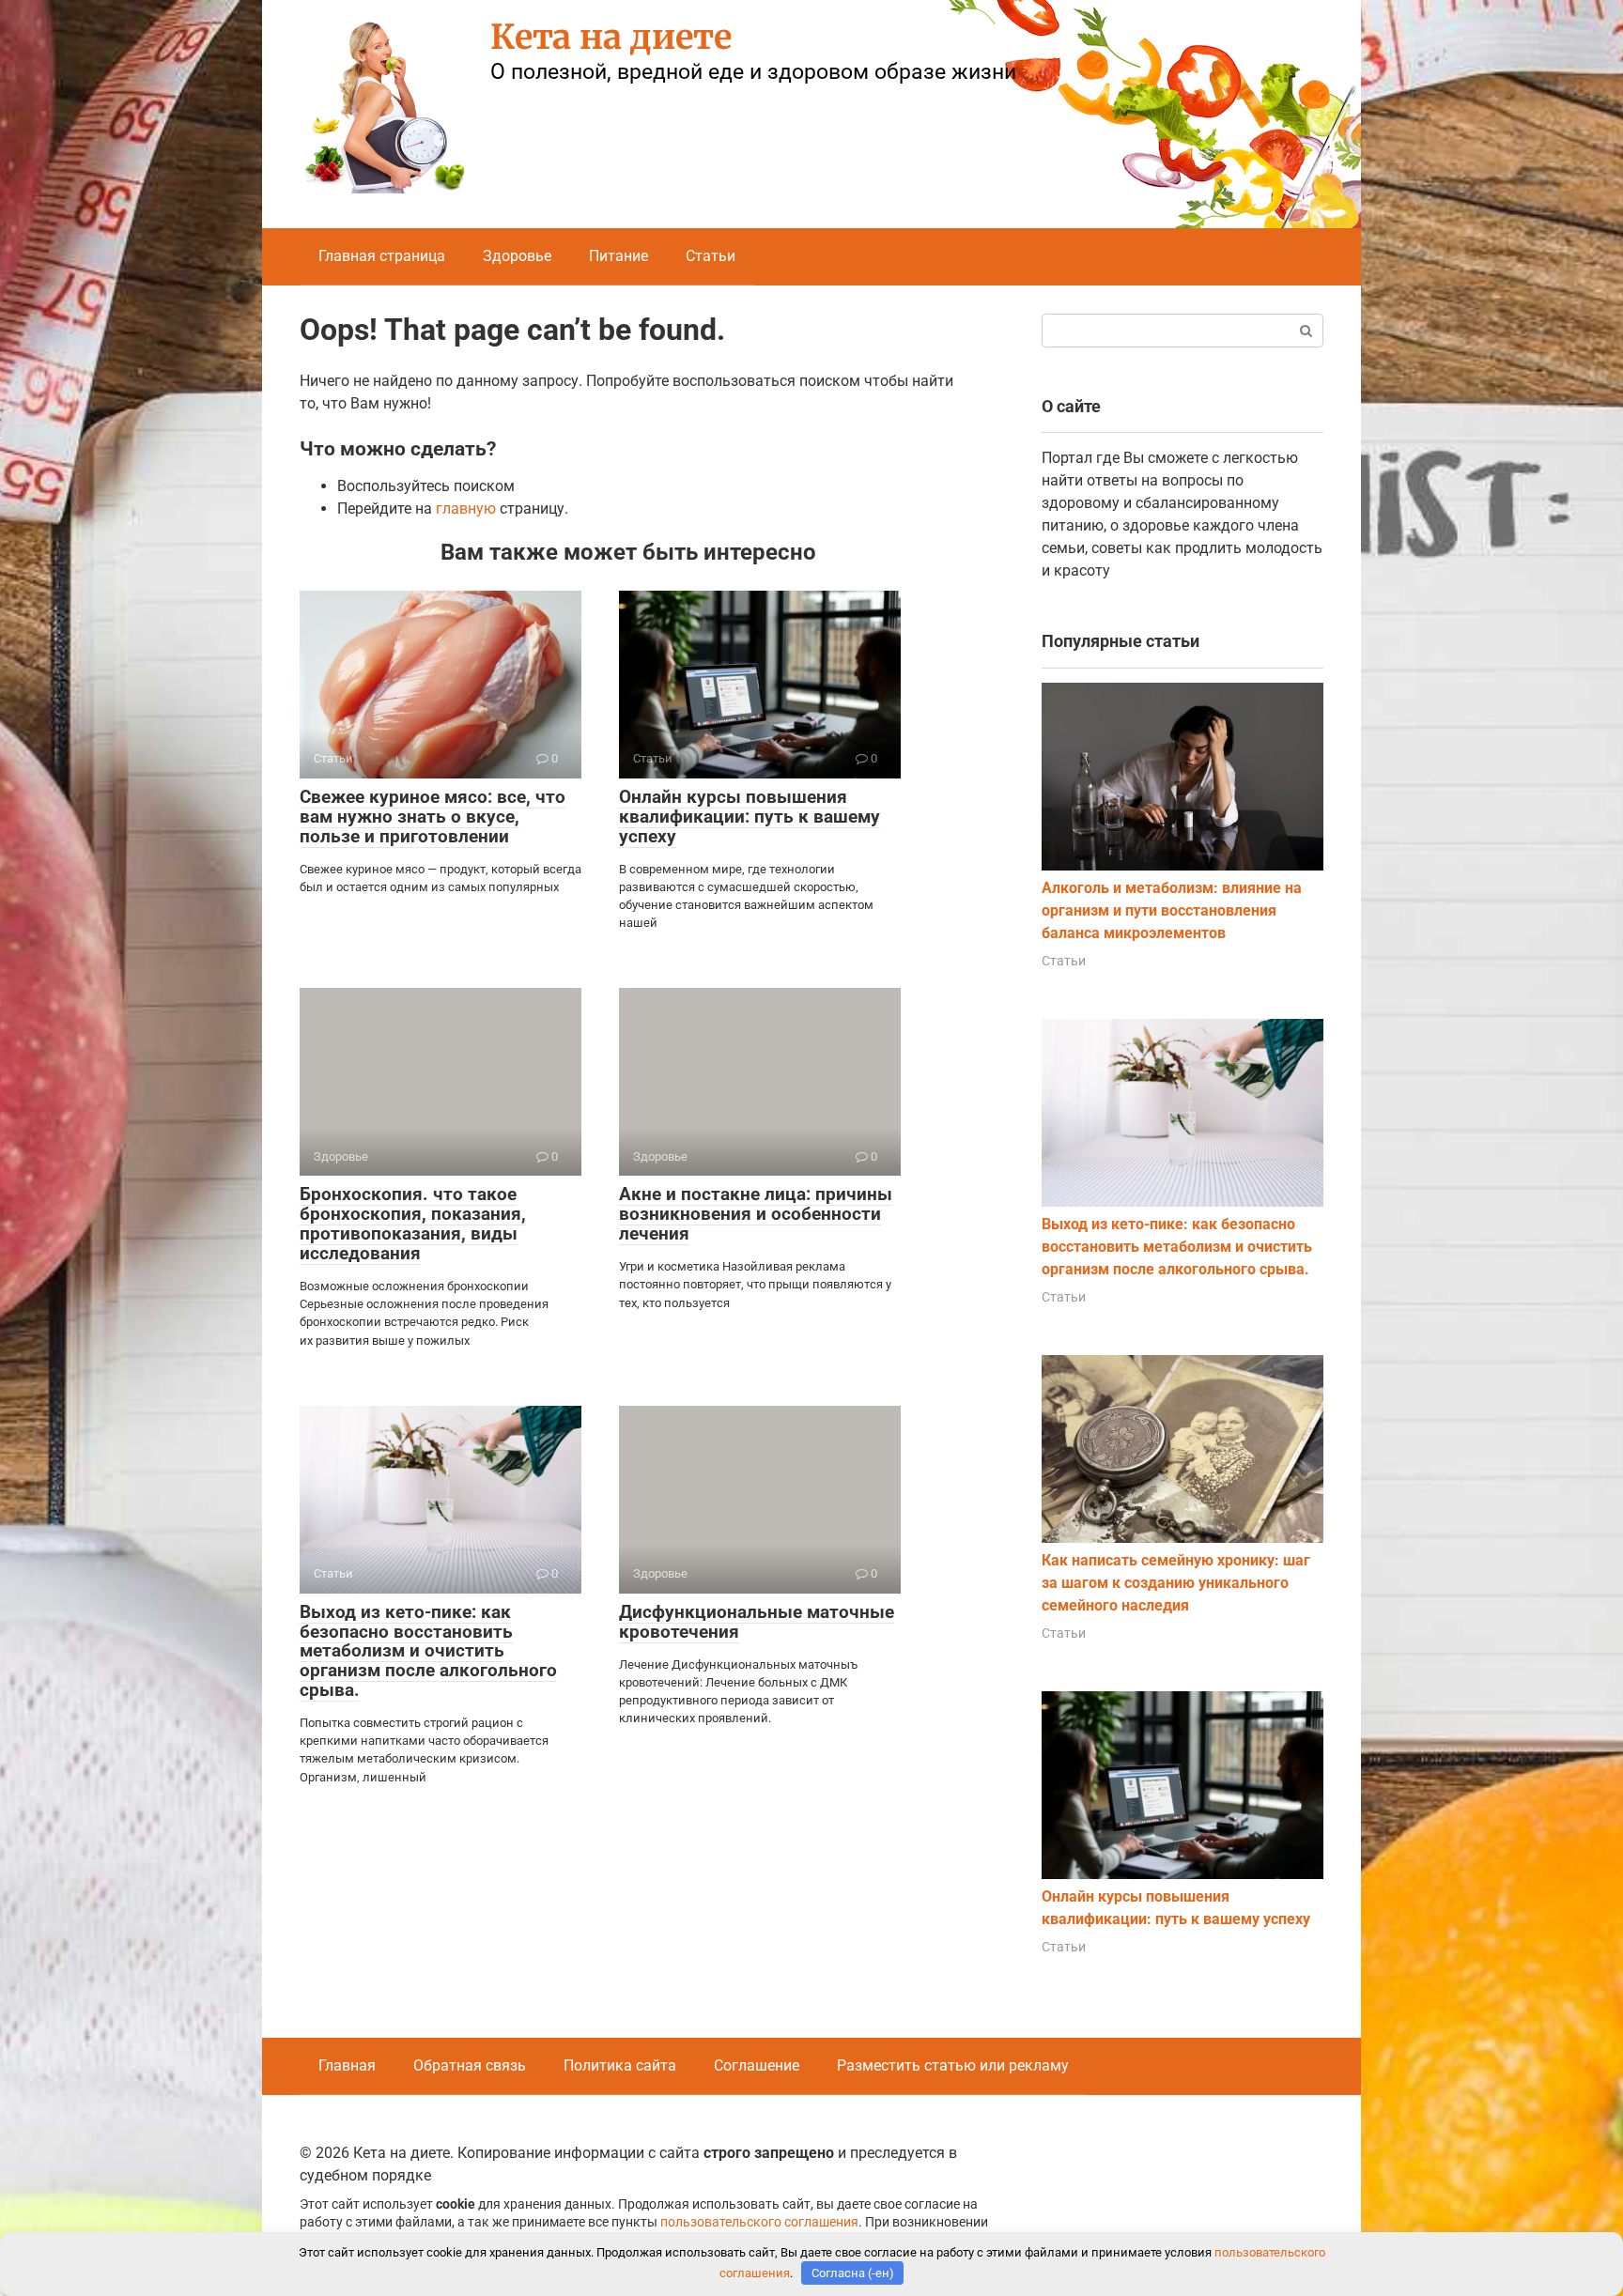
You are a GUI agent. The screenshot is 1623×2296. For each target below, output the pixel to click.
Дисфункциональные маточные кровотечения (757, 1622)
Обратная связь (470, 2065)
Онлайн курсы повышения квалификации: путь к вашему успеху (750, 817)
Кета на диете (611, 37)
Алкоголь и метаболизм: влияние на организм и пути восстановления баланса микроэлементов (1172, 910)
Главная (347, 2065)
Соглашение (757, 2065)
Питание (618, 256)
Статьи (711, 256)
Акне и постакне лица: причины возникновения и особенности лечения (756, 1214)
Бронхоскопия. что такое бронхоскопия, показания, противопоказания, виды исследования (413, 1224)
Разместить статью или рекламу (953, 2065)
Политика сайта (620, 2065)
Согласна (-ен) (853, 2273)
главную (466, 509)
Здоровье (517, 256)
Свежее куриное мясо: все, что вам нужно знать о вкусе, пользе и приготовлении (433, 817)
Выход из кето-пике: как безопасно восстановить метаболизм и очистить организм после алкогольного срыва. (428, 1651)
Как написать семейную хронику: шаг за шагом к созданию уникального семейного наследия (1176, 1583)
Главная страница (382, 256)
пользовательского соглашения (759, 2222)
